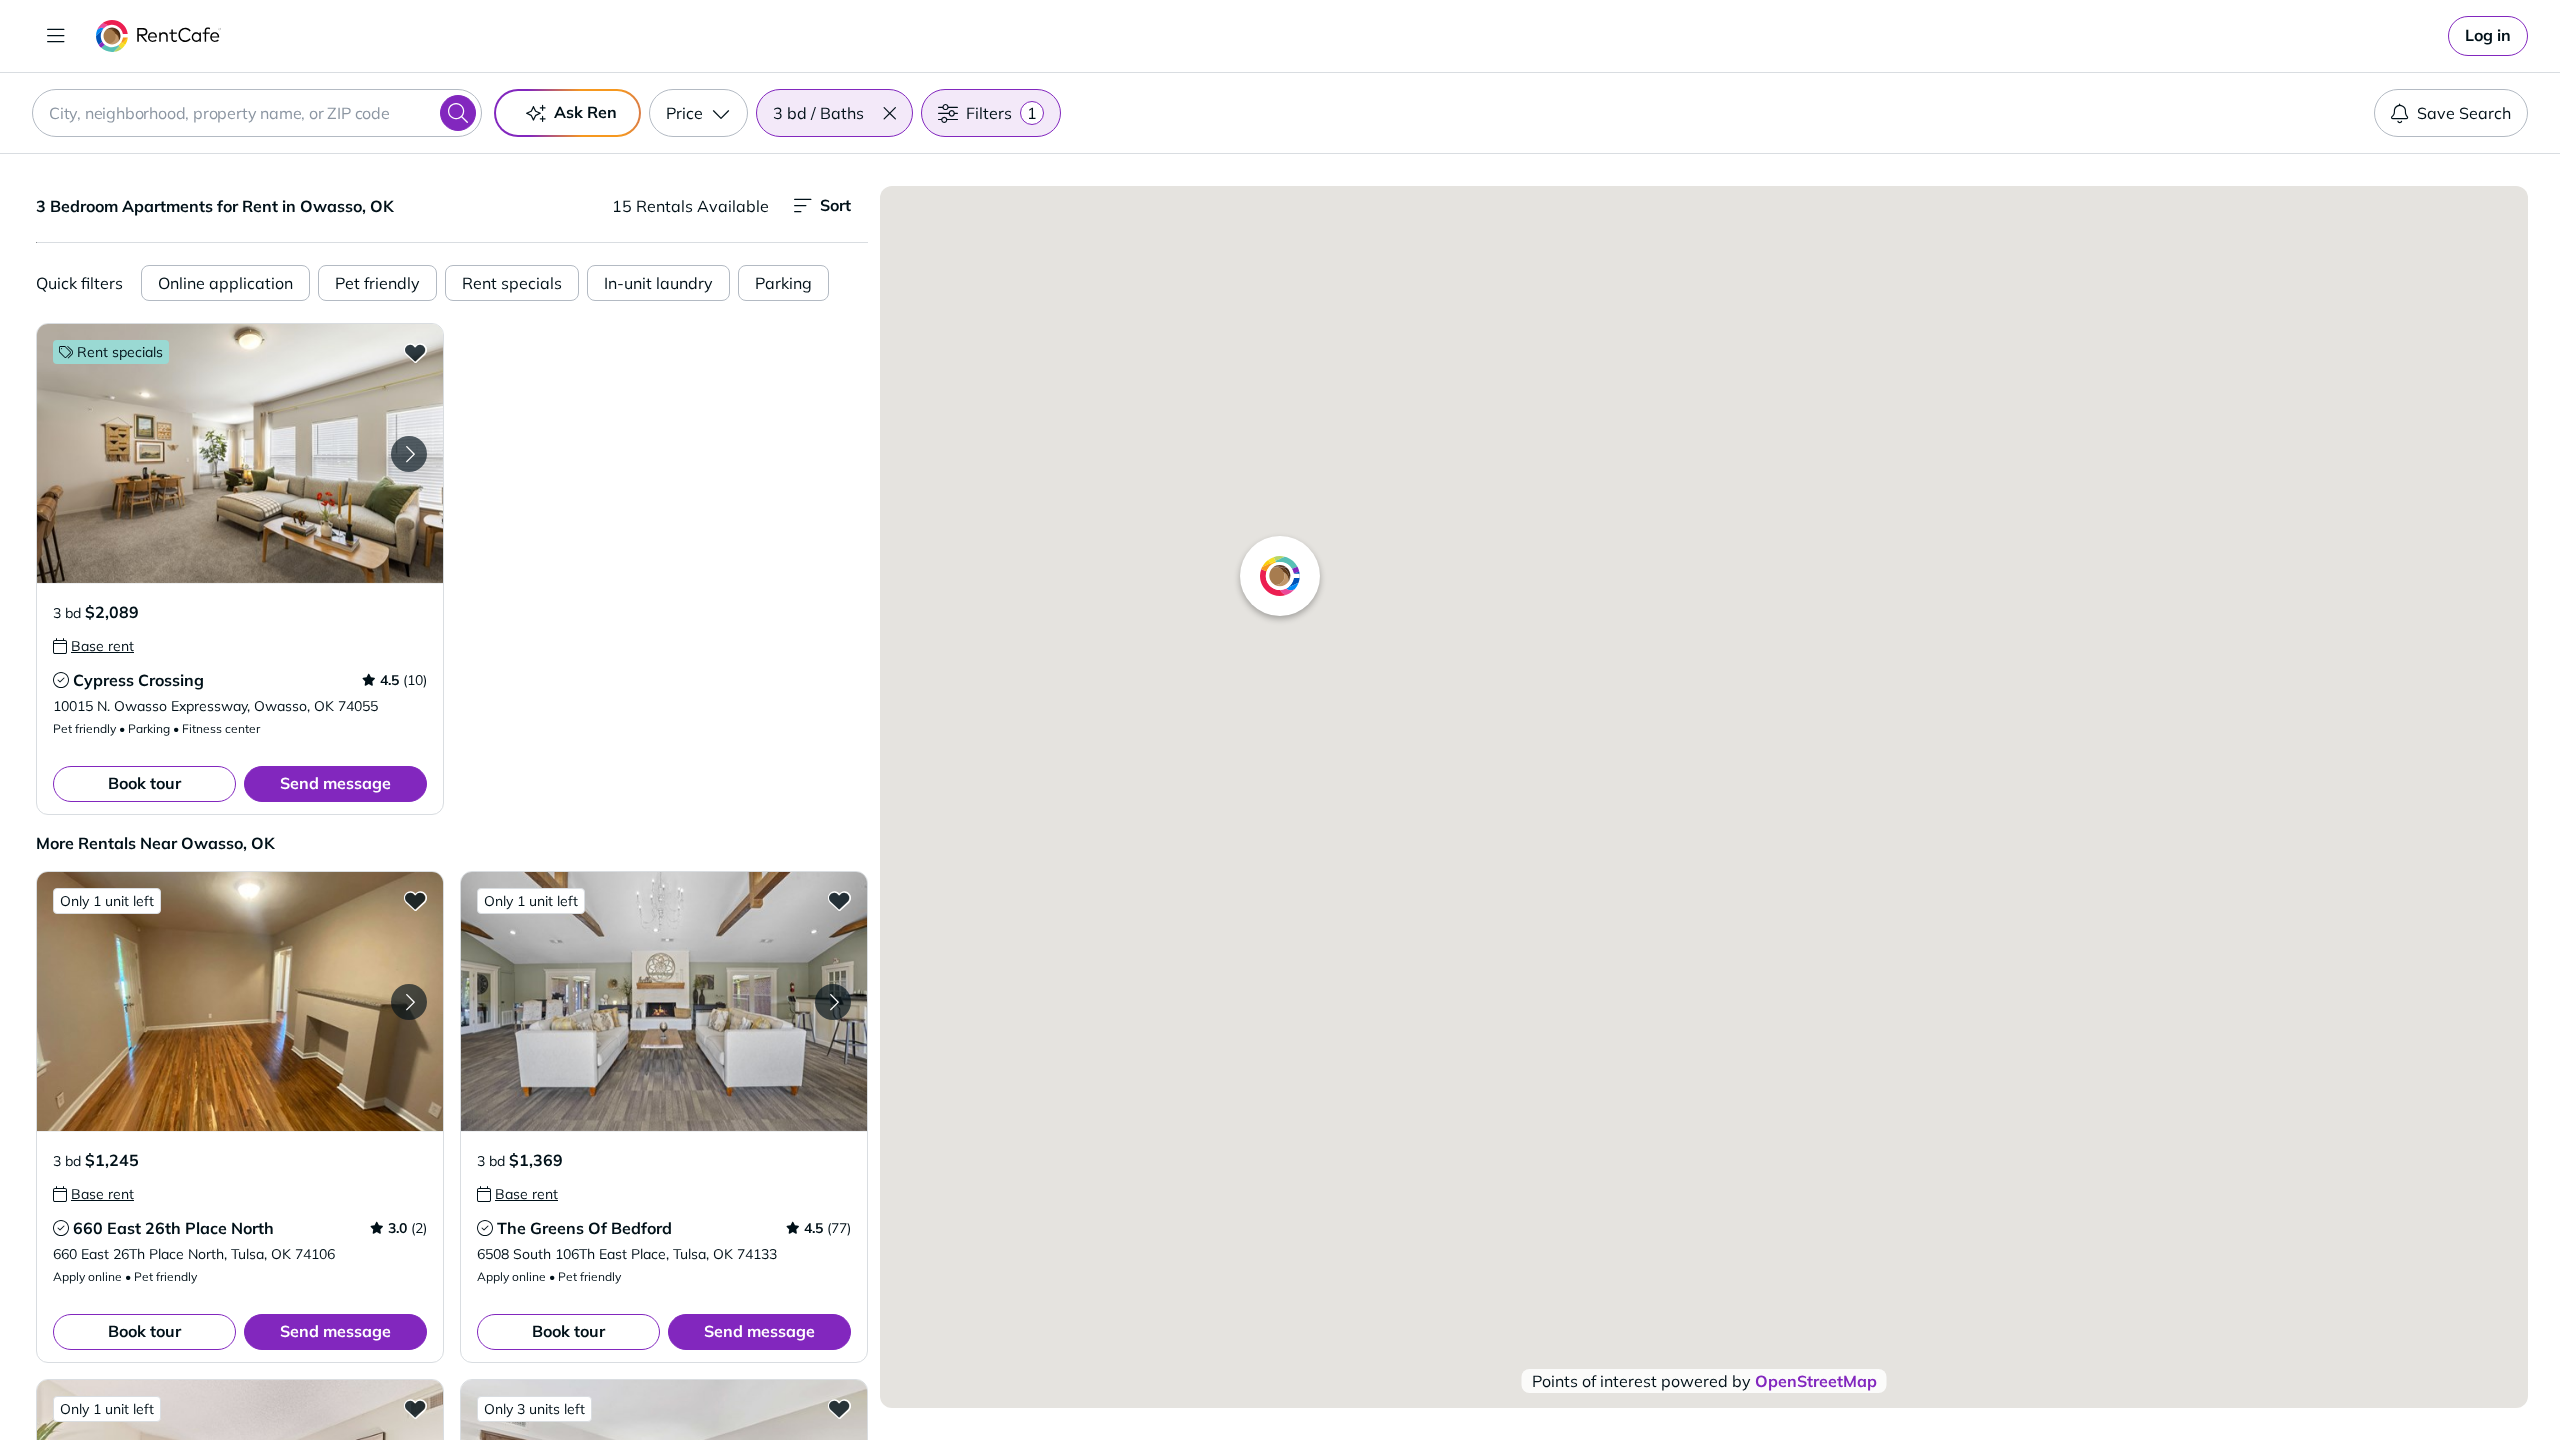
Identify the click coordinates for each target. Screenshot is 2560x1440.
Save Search (2464, 113)
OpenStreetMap (1816, 1381)
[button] (889, 113)
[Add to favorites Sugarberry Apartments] (415, 1408)
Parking (783, 283)
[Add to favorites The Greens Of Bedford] (839, 900)
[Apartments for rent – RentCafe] (158, 36)
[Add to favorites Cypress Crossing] (415, 352)
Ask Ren (585, 112)
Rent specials (512, 283)
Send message (335, 783)
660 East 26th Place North (173, 1228)
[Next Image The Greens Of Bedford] (833, 1002)
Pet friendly (377, 283)
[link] (2488, 36)
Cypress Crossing (138, 680)
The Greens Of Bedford (584, 1228)
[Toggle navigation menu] (56, 36)
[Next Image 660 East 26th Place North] (409, 1002)
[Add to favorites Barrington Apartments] (839, 1408)
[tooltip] (93, 646)
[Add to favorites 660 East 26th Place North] (415, 900)
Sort (835, 205)
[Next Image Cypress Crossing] (409, 454)
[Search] (458, 113)
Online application (225, 283)
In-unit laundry (658, 283)
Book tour (144, 783)
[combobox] (257, 113)
